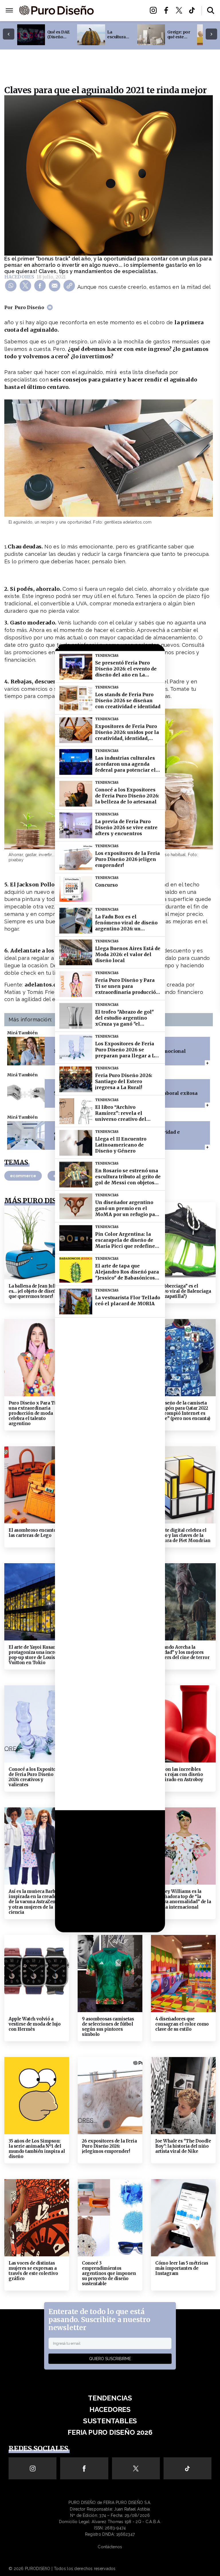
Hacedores (119, 10)
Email (55, 285)
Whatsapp (12, 285)
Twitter (181, 10)
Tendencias (110, 2398)
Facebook (168, 10)
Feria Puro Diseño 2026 (120, 28)
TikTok (194, 10)
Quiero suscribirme (110, 2359)
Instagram (155, 10)
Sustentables (119, 17)
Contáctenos (110, 2547)
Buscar (211, 10)
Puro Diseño (29, 307)
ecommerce (23, 1176)
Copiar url (70, 285)
